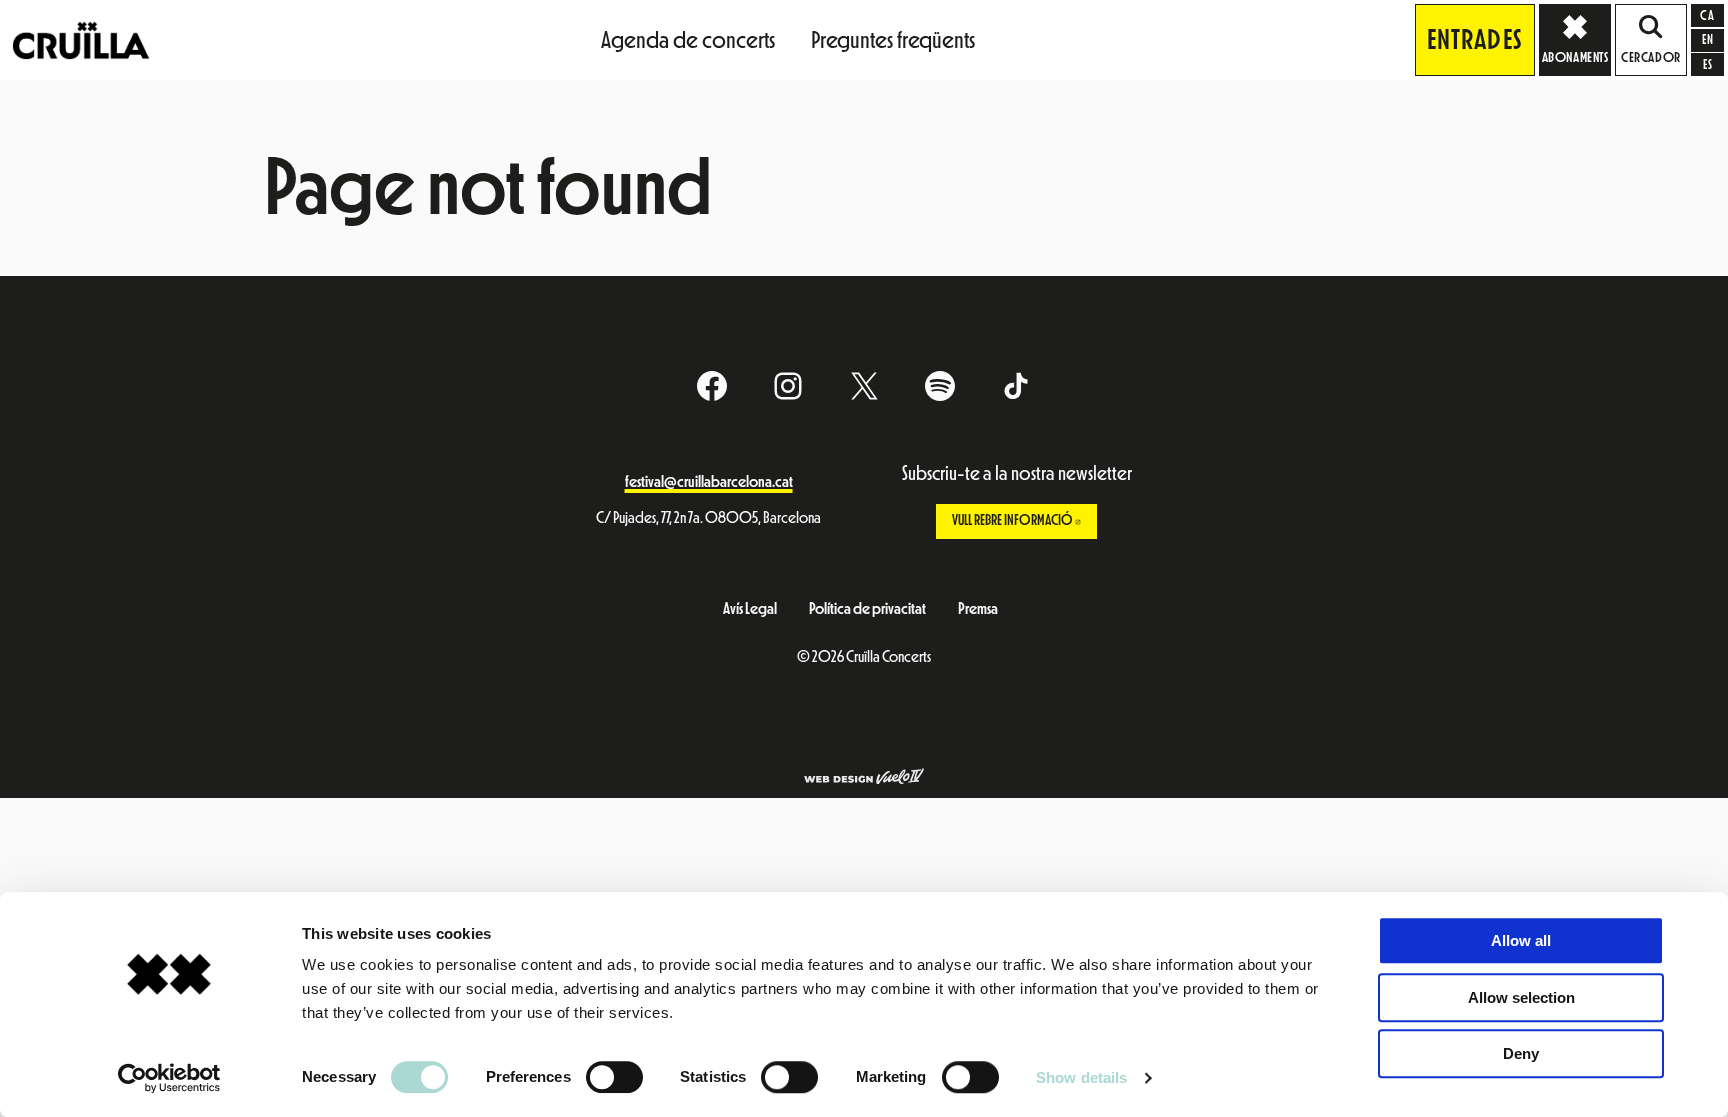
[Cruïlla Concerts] (82, 39)
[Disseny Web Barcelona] (864, 778)
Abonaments (1575, 58)
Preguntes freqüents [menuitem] (893, 40)
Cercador (1650, 58)
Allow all (1521, 940)
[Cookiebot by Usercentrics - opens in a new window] (169, 1078)
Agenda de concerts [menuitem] (688, 40)
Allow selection (1521, 997)
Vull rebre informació (1025, 520)
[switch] (614, 1077)
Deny (1521, 1053)
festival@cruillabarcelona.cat (709, 482)
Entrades (1475, 40)
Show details (1081, 1077)
